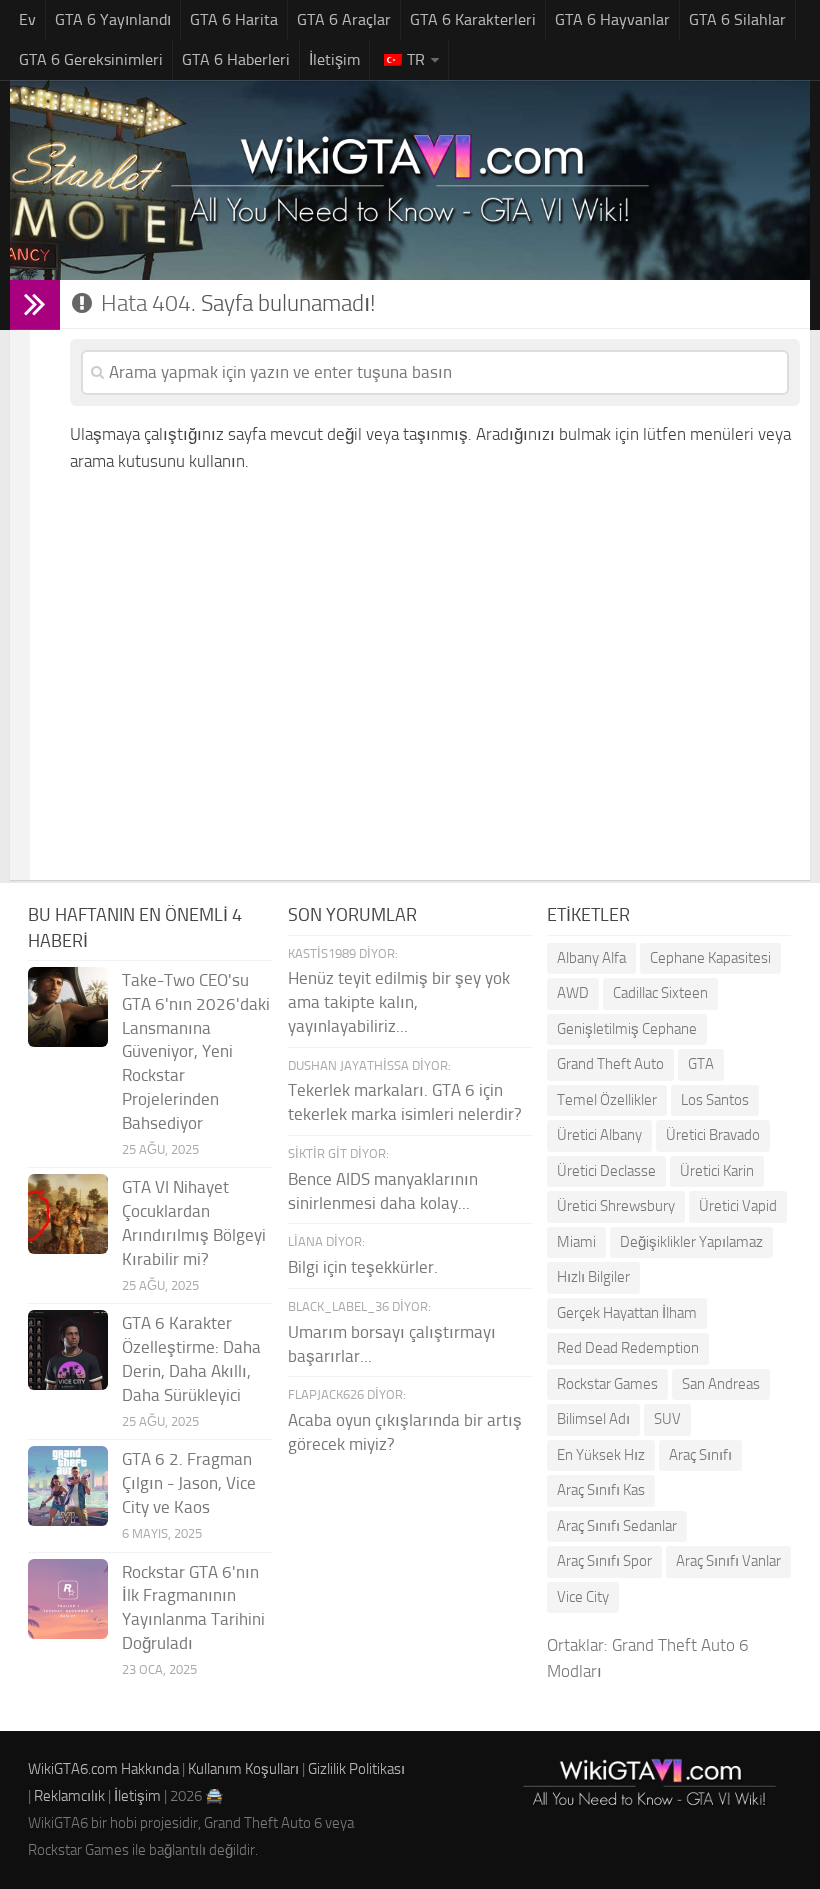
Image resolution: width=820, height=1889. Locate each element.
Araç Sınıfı (700, 1455)
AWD (573, 993)
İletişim (334, 59)
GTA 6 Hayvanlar (612, 19)
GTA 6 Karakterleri (473, 19)
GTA (701, 1064)
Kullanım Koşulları (243, 1769)
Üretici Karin (717, 1171)
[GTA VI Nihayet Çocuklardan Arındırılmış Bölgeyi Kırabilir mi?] (68, 1214)
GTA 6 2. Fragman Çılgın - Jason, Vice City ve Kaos (189, 1483)
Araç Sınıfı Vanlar (728, 1561)
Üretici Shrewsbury (616, 1206)
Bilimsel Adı (593, 1419)
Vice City (583, 1597)
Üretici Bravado (713, 1135)
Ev (27, 19)
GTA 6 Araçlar (344, 19)
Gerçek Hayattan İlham (627, 1313)
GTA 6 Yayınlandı (113, 19)
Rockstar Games (607, 1384)
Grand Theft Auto (610, 1064)
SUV (667, 1419)
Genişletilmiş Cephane (627, 1029)
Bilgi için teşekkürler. (363, 1267)
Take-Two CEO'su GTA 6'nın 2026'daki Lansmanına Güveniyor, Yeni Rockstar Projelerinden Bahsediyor (196, 1051)
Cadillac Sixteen (660, 993)
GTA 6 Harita (234, 19)
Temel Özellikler (607, 1100)
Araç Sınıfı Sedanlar (617, 1526)
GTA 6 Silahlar (737, 19)
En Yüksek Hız (601, 1455)
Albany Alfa (591, 958)
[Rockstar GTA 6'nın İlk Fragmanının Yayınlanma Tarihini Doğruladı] (68, 1599)
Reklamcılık (69, 1796)
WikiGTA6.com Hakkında (103, 1769)
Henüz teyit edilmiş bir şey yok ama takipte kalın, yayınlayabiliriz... (399, 1002)
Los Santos (715, 1100)
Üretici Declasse (606, 1171)
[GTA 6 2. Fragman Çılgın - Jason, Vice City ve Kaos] (68, 1486)
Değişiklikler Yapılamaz (691, 1242)
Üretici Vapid (738, 1206)
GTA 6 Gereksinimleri (91, 59)
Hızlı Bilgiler (593, 1277)
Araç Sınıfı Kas (601, 1490)
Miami (576, 1242)
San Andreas (721, 1384)
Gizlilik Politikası (356, 1769)
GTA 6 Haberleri (236, 59)
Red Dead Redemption (628, 1348)
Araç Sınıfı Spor (604, 1561)
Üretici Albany (599, 1135)
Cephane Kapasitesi (710, 958)
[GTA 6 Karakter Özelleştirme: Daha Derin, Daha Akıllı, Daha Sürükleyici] (68, 1350)
